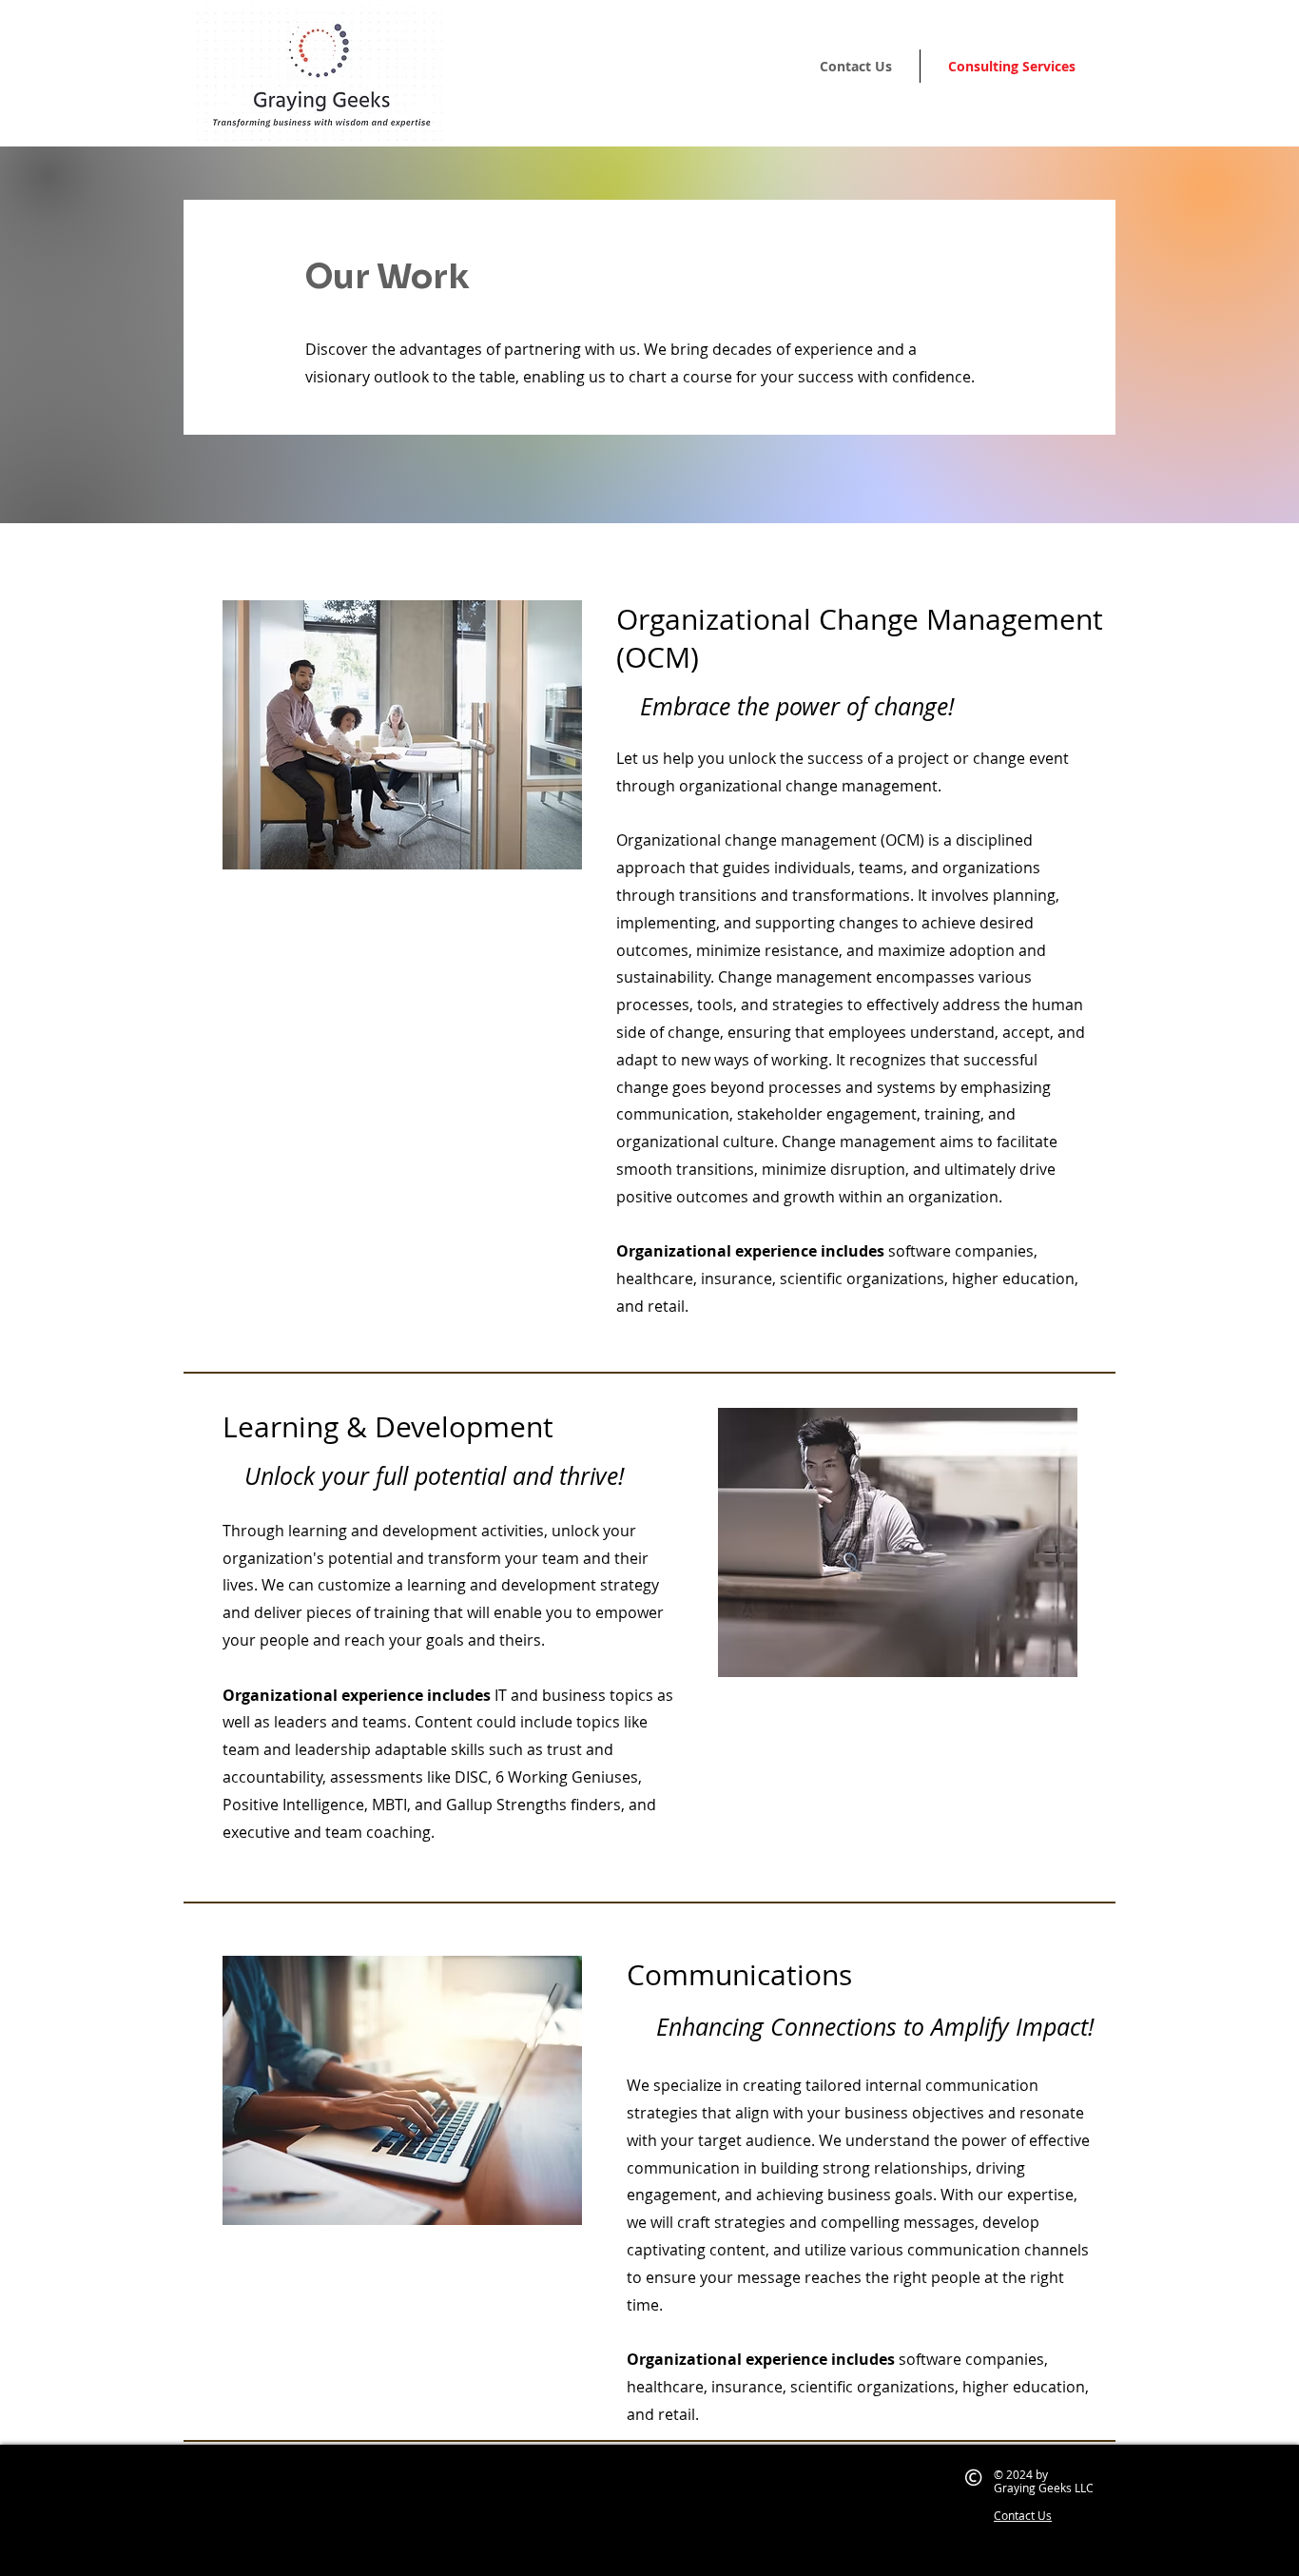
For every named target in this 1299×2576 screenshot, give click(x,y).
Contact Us (1023, 2515)
